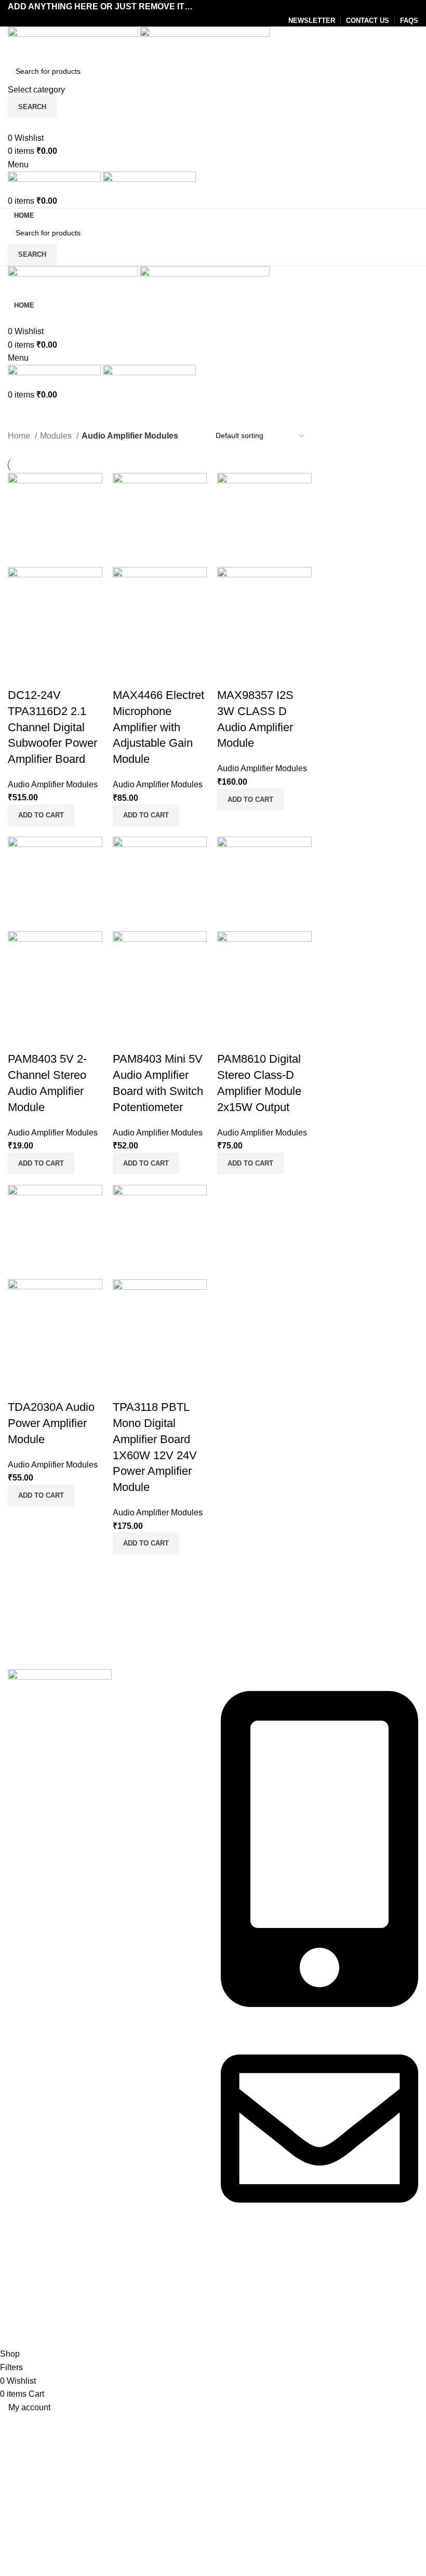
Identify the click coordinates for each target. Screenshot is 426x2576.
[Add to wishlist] (49, 675)
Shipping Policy (250, 2328)
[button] (41, 815)
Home (20, 436)
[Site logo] (74, 42)
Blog (16, 2309)
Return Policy (246, 2309)
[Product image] (55, 613)
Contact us (28, 2328)
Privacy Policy (247, 2270)
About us (24, 2270)
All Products (30, 2289)
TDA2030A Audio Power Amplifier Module (51, 1423)
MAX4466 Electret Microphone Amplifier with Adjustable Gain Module (158, 727)
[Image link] (60, 1681)
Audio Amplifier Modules (53, 784)
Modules (57, 436)
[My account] (11, 124)
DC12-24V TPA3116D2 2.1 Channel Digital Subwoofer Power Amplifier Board (52, 727)
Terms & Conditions (257, 2289)
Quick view (21, 675)
